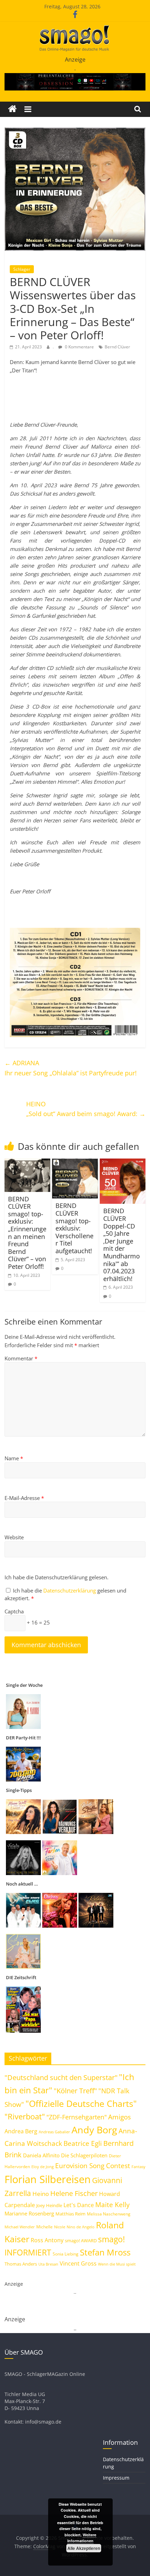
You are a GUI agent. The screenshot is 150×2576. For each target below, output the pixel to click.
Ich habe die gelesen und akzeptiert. (65, 1594)
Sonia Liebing (66, 2254)
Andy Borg (94, 2130)
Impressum (116, 2478)
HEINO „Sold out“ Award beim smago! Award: (86, 1109)
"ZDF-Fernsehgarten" (77, 2117)
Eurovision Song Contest (93, 2166)
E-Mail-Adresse (24, 1498)
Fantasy (138, 2167)
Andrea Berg (21, 2131)
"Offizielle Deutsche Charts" (81, 2104)
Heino (41, 2194)
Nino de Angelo (81, 2227)
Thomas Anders (21, 2264)
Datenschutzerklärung (70, 1590)
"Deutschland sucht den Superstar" (61, 2077)
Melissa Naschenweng (109, 2214)
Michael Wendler (20, 2227)
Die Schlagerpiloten (84, 2155)
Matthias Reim (70, 2214)
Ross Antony (47, 2240)
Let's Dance (79, 2205)
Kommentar (21, 1358)
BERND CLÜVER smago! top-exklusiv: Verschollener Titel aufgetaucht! (74, 1228)
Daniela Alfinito (41, 2155)
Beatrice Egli (83, 2143)
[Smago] (12, 109)
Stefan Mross (105, 2252)
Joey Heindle (49, 2205)
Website (14, 1537)
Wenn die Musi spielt (117, 2264)
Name (14, 1458)
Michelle (44, 2227)
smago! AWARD (81, 2241)
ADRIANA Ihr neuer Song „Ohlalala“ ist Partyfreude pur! (71, 1068)
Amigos (119, 2117)
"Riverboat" (25, 2116)
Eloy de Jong (43, 2167)
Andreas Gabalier (54, 2132)
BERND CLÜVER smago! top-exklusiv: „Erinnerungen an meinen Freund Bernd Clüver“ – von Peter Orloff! (27, 1233)
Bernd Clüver (117, 347)
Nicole (60, 2227)
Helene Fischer (74, 2193)
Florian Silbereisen (48, 2179)
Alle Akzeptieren (84, 2548)
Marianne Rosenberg (29, 2213)
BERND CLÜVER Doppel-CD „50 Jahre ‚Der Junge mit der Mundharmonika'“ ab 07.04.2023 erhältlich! (122, 1244)
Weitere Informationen (82, 2538)
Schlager (22, 269)
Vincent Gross (78, 2263)
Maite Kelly (112, 2204)
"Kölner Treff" (75, 2091)
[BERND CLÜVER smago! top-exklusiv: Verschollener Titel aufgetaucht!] (75, 1163)
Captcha (14, 1611)
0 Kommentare (79, 347)
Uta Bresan (48, 2264)
